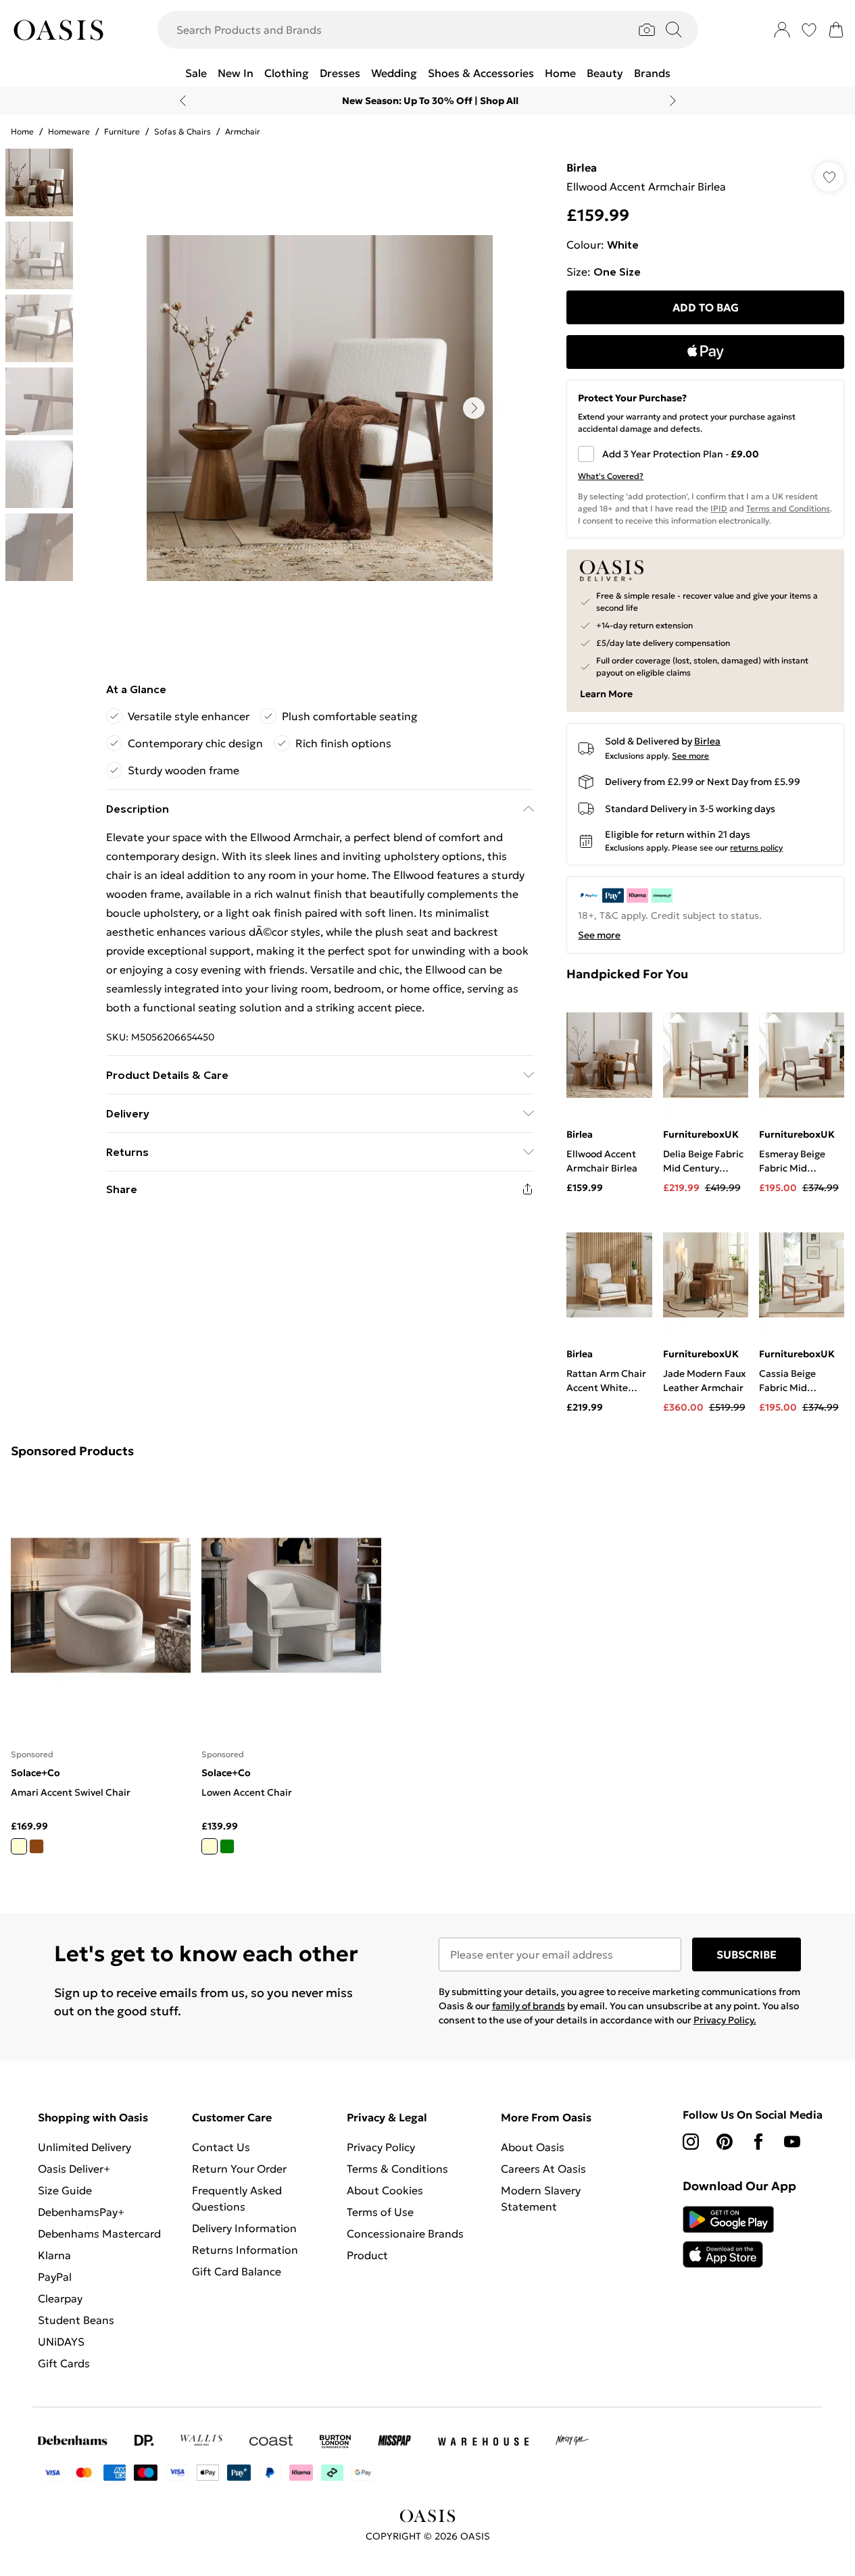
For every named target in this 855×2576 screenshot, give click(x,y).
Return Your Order (239, 2169)
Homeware (69, 131)
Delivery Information (244, 2228)
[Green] (227, 1846)
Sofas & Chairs (182, 131)
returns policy (756, 848)
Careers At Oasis (543, 2169)
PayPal (55, 2277)
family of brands (529, 2006)
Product (367, 2255)
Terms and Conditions (788, 508)
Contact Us (221, 2147)
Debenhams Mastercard (99, 2233)
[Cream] (19, 1846)
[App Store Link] (728, 2237)
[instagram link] (691, 2142)
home (22, 131)
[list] (320, 408)
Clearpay (60, 2298)
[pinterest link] (725, 2142)
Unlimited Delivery (84, 2147)
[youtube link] (792, 2142)
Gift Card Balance (237, 2271)
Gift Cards (64, 2363)
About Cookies (385, 2190)
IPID (719, 508)
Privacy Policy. (725, 2020)
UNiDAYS (61, 2342)
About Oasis (533, 2147)
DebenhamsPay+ (81, 2212)
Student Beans (76, 2320)
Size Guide (65, 2190)
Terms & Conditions (397, 2169)
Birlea (582, 168)
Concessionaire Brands (405, 2233)
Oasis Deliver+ (74, 2169)
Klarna (54, 2255)
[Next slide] (673, 101)
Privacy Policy (381, 2147)
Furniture (122, 131)
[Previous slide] (183, 101)
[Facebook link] (758, 2142)
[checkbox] (705, 454)
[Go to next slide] (474, 408)
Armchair (243, 131)
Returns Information (245, 2250)
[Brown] (36, 1846)
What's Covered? (611, 476)
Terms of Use (380, 2212)
